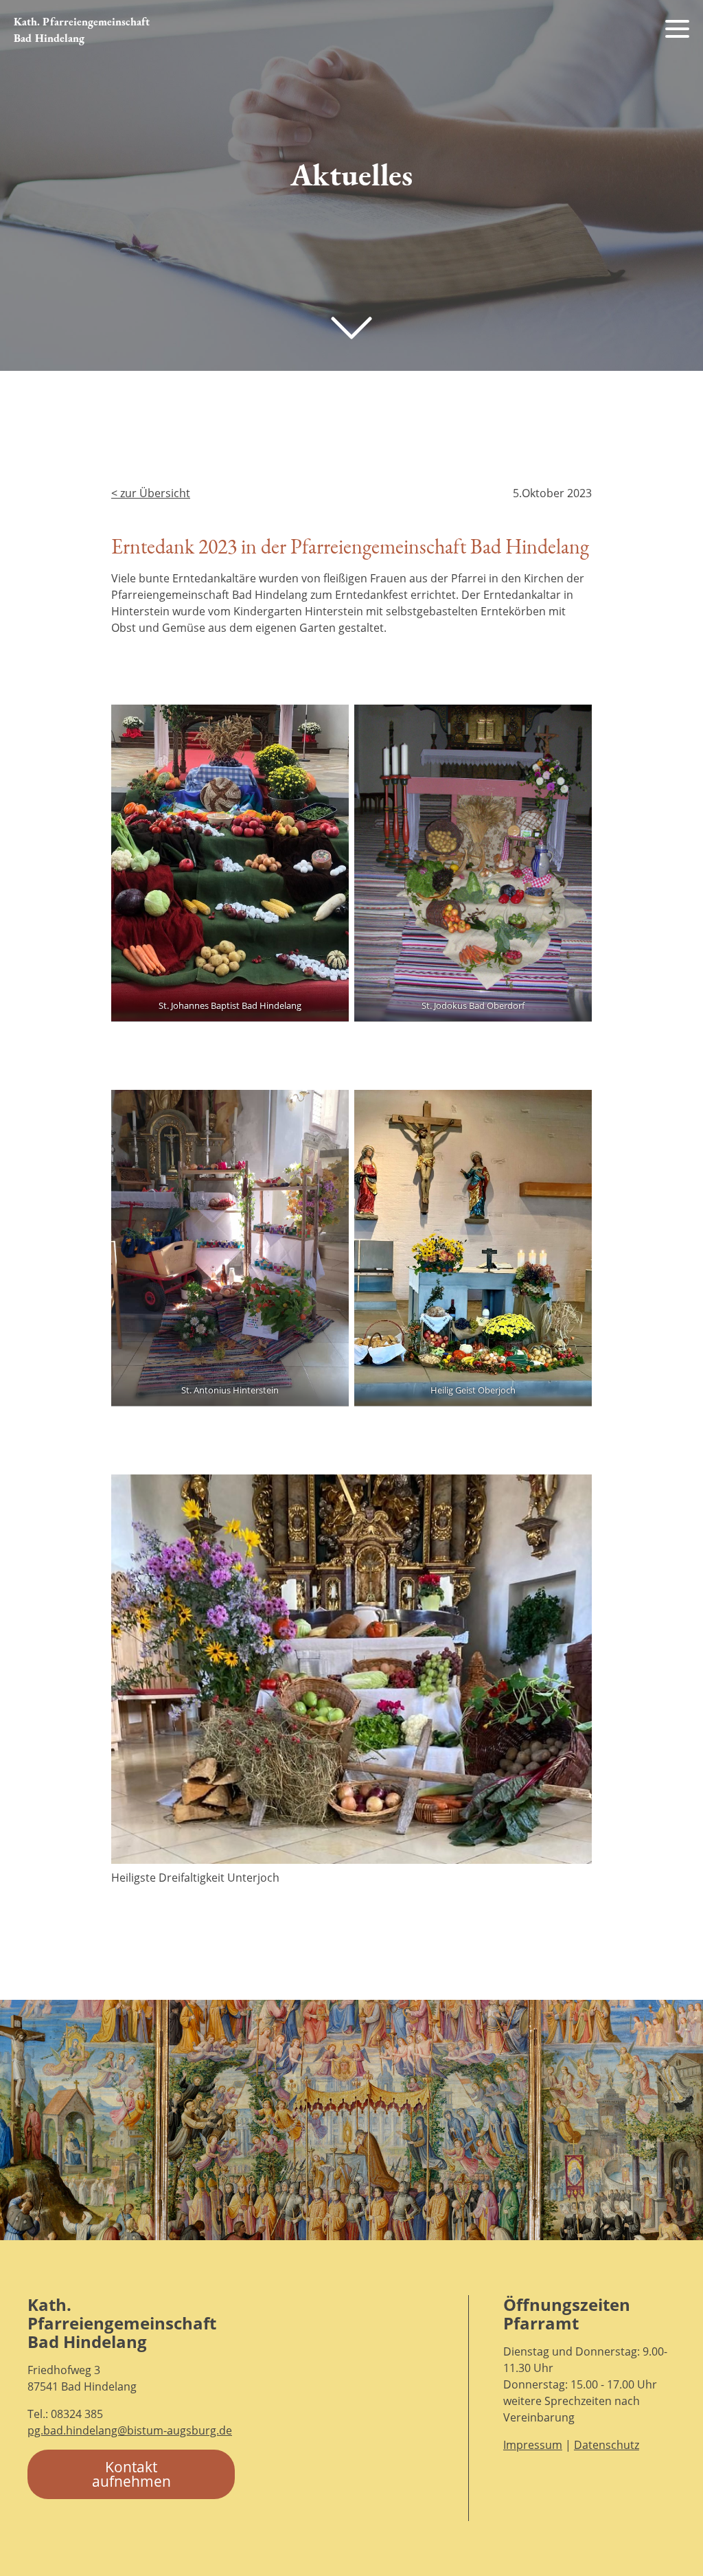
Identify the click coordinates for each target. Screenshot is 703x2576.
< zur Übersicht (151, 493)
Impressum (533, 2445)
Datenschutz (607, 2445)
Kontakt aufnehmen (131, 2474)
